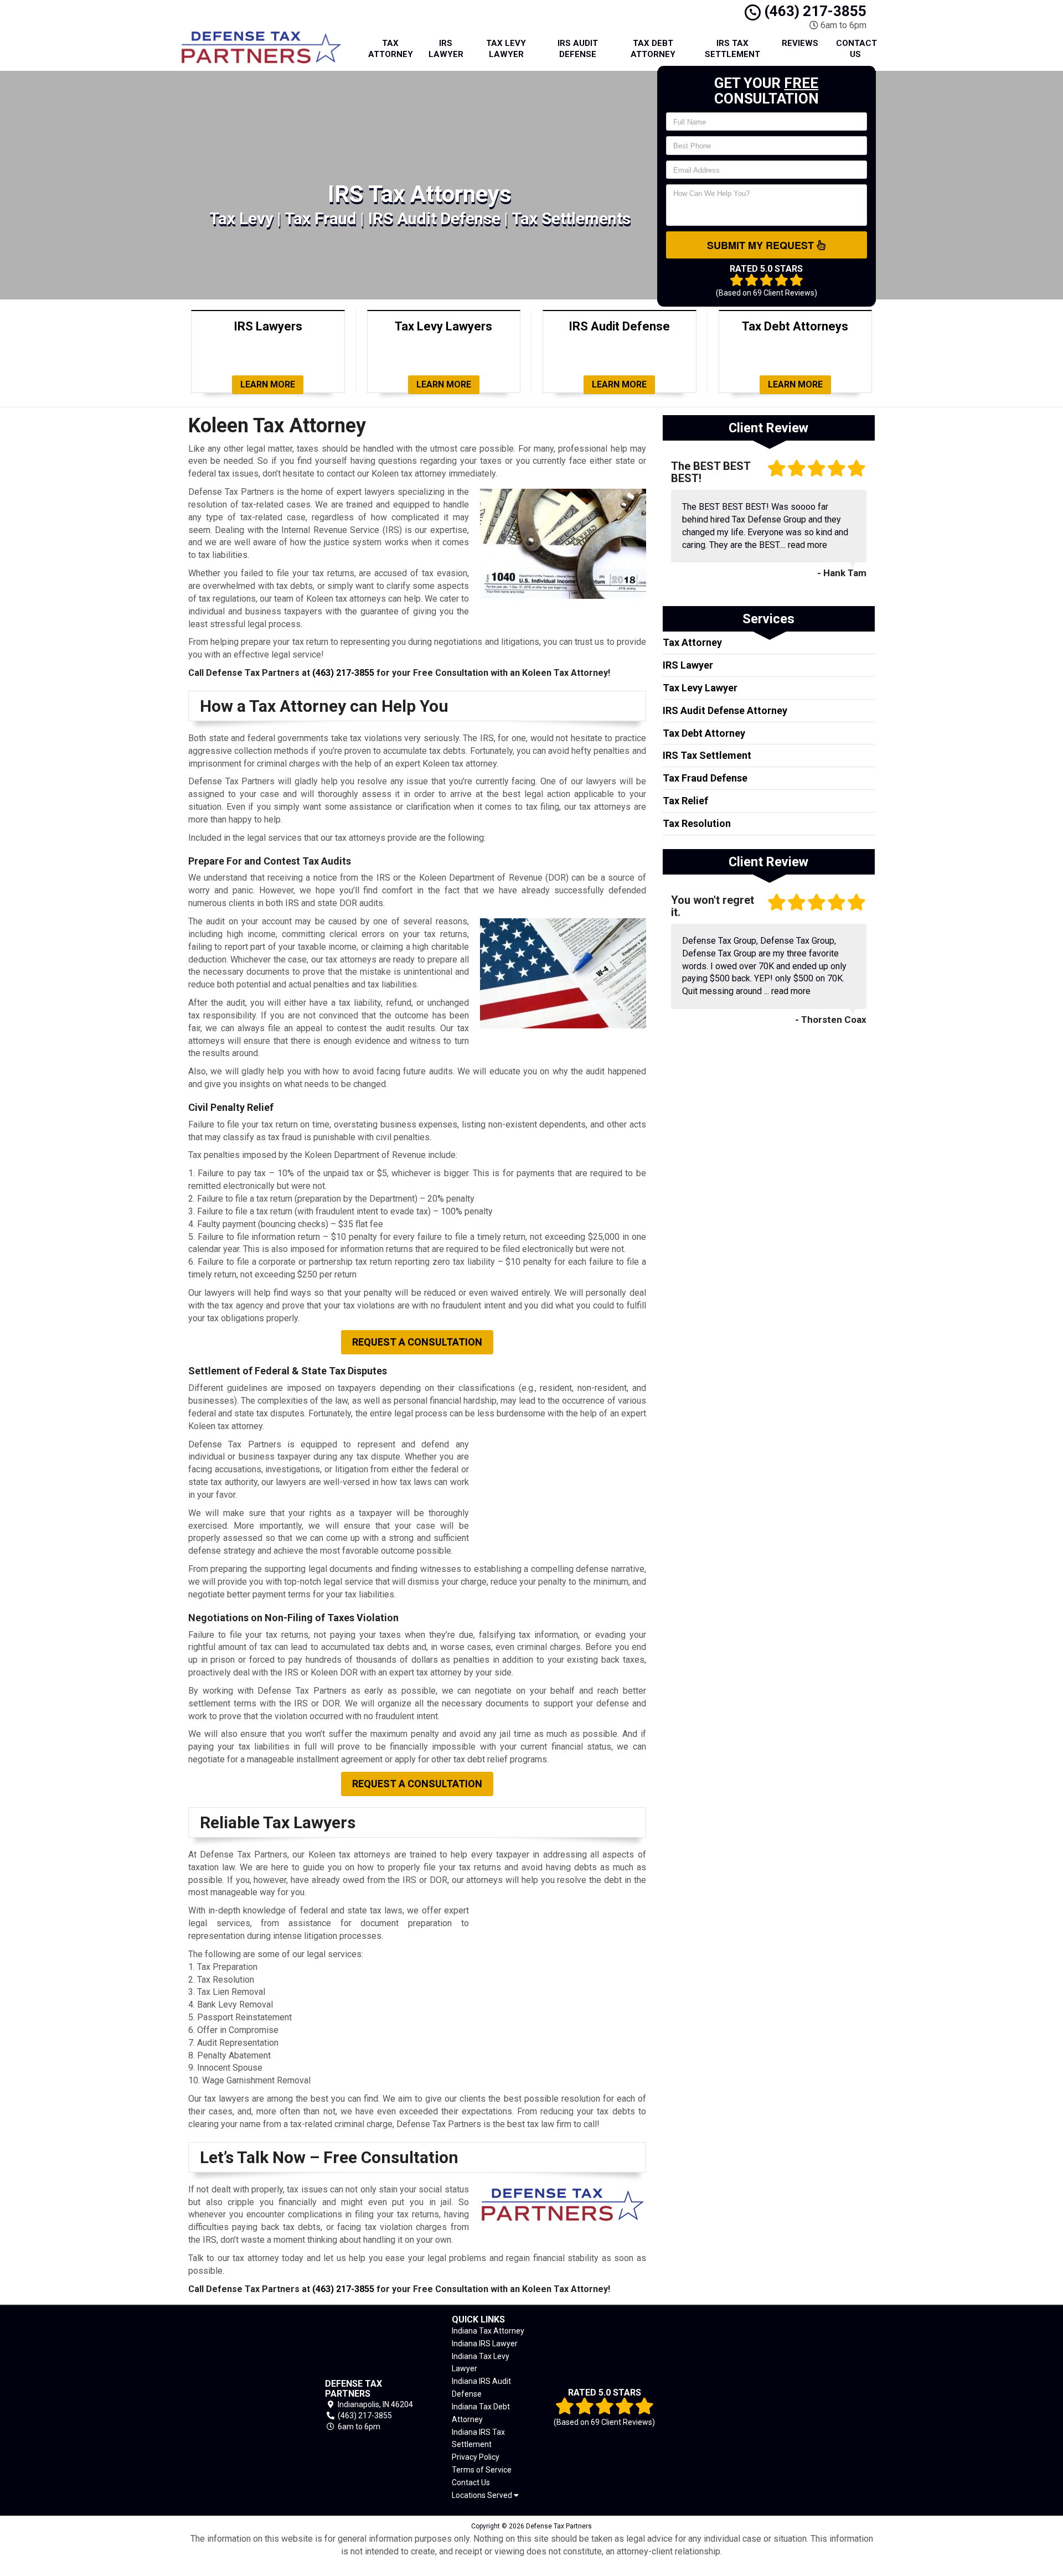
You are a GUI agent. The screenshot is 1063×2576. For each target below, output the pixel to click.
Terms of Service (482, 2470)
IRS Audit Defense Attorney (725, 710)
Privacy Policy (476, 2457)
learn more (268, 384)
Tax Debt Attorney (653, 49)
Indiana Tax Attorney (488, 2331)
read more (807, 545)
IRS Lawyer (446, 49)
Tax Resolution (697, 823)
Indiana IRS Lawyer (485, 2344)
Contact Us (856, 49)
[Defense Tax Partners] (241, 2405)
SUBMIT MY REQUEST (762, 245)
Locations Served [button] (483, 2495)
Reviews (800, 43)
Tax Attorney (391, 49)
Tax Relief (685, 801)
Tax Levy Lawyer (506, 49)
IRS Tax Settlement (732, 49)
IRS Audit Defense (578, 49)
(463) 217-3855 (814, 11)
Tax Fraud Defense (705, 778)
